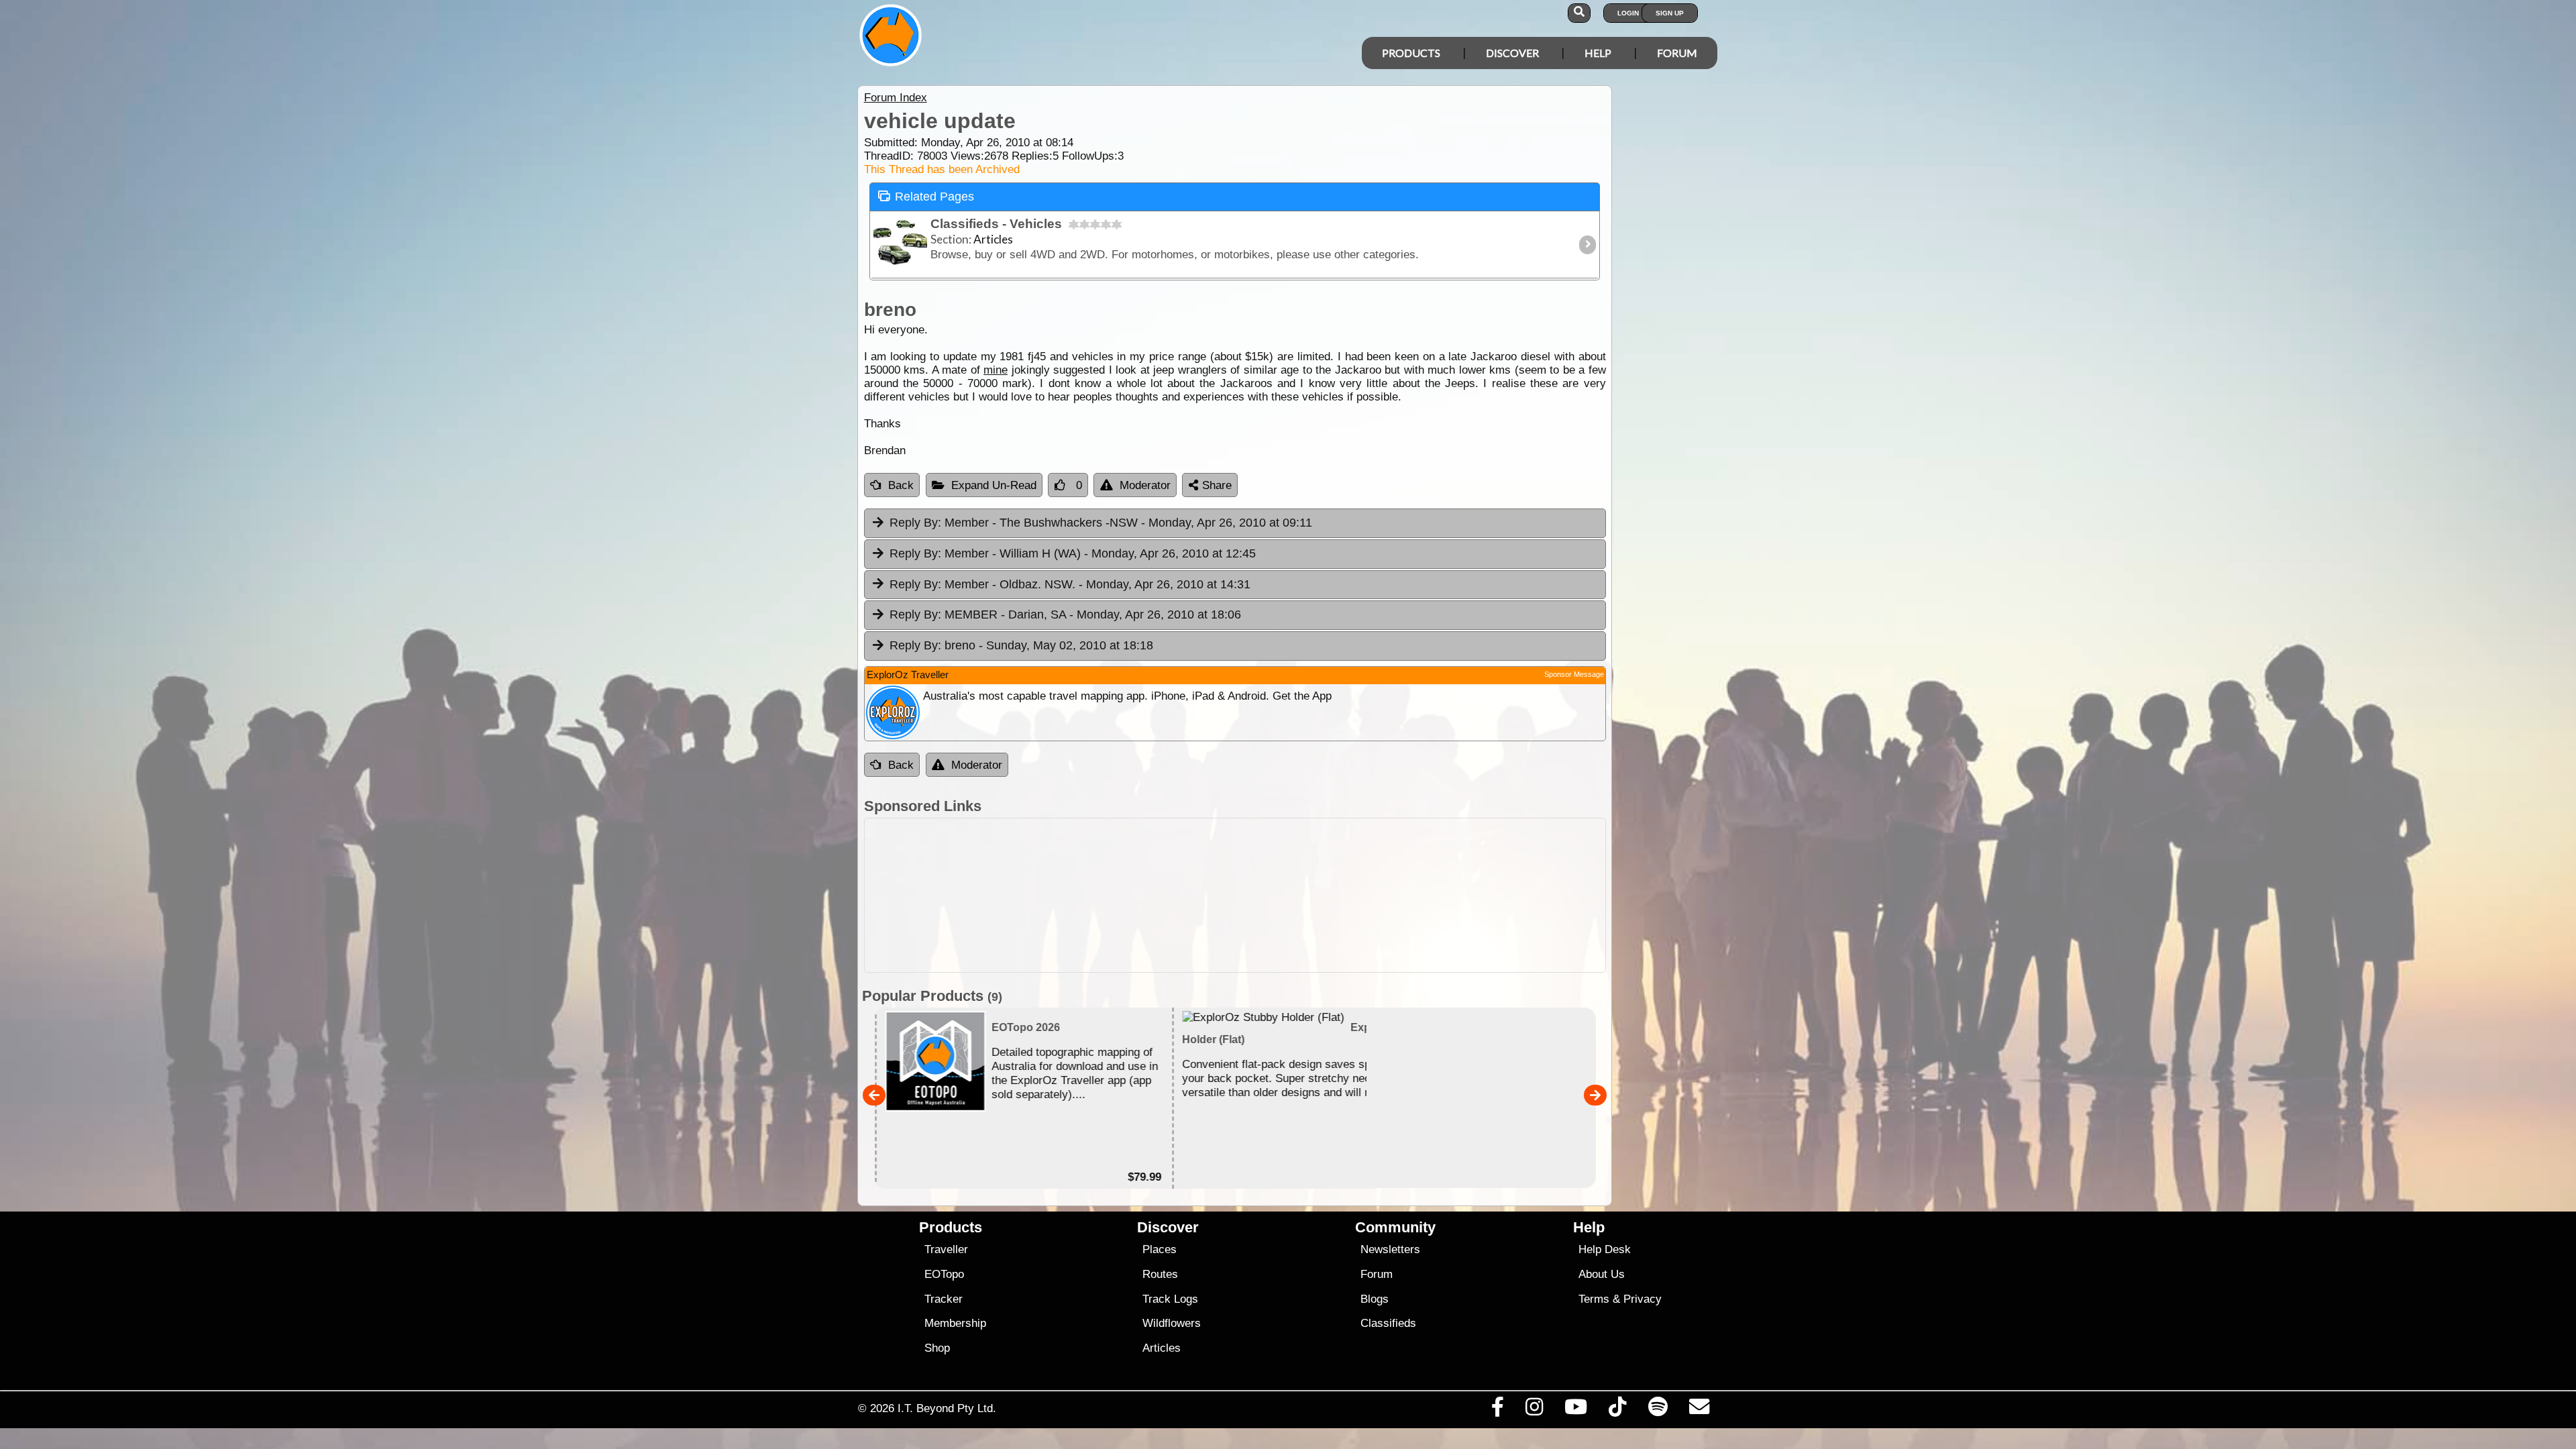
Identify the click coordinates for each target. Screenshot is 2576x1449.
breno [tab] (1021, 645)
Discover (1512, 53)
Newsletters (1390, 1249)
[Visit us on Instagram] (1534, 1410)
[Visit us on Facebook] (1497, 1410)
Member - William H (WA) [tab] (1073, 553)
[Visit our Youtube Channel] (1576, 1410)
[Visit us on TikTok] (1618, 1410)
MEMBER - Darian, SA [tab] (1065, 614)
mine (996, 370)
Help (1598, 53)
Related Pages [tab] (934, 197)
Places (1160, 1249)
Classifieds (1388, 1323)
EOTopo (944, 1274)
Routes (1160, 1274)
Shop (937, 1348)
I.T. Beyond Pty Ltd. (947, 1408)
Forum (1677, 53)
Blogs (1375, 1299)
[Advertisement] (1235, 895)
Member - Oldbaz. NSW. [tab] (1070, 584)
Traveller (946, 1249)
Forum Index (896, 98)
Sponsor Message (1574, 674)
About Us (1602, 1274)
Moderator (1145, 485)
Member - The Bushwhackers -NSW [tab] (1101, 523)
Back (901, 485)
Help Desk (1605, 1249)
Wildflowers (1172, 1323)
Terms (1594, 1299)
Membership (955, 1323)
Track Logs (1170, 1299)
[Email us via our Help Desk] (1699, 1410)
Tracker (944, 1299)
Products (1411, 53)
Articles (1162, 1348)
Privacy (1643, 1299)
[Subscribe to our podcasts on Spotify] (1658, 1410)
